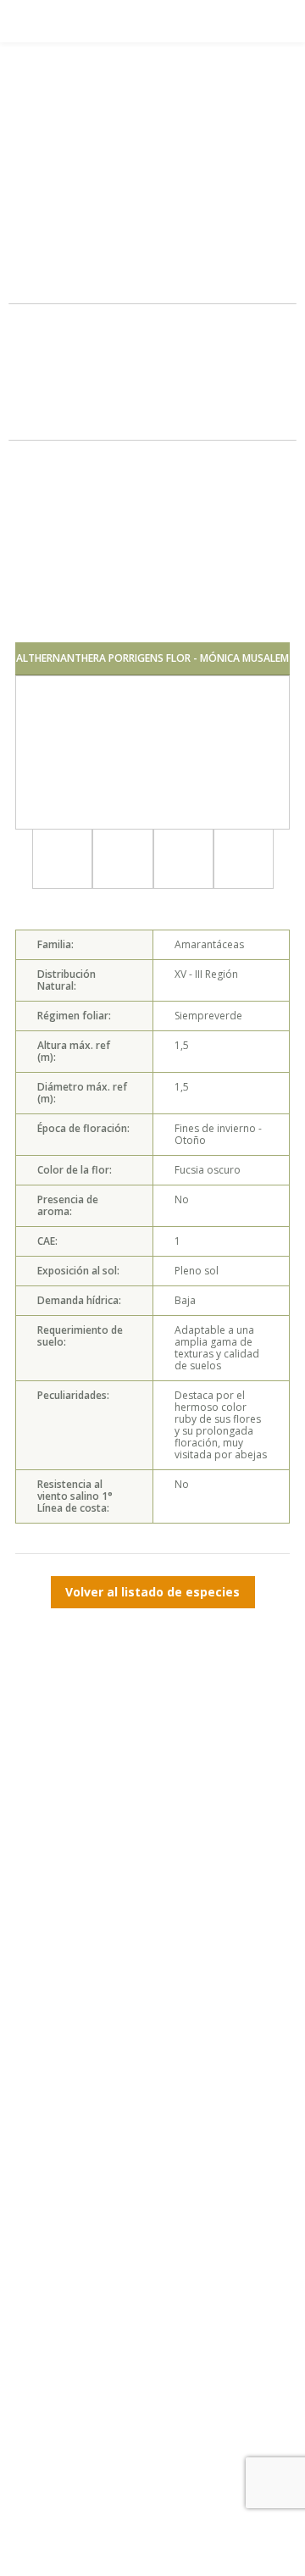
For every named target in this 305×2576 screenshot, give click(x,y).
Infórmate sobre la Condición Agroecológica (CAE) (153, 271)
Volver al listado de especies (152, 1592)
